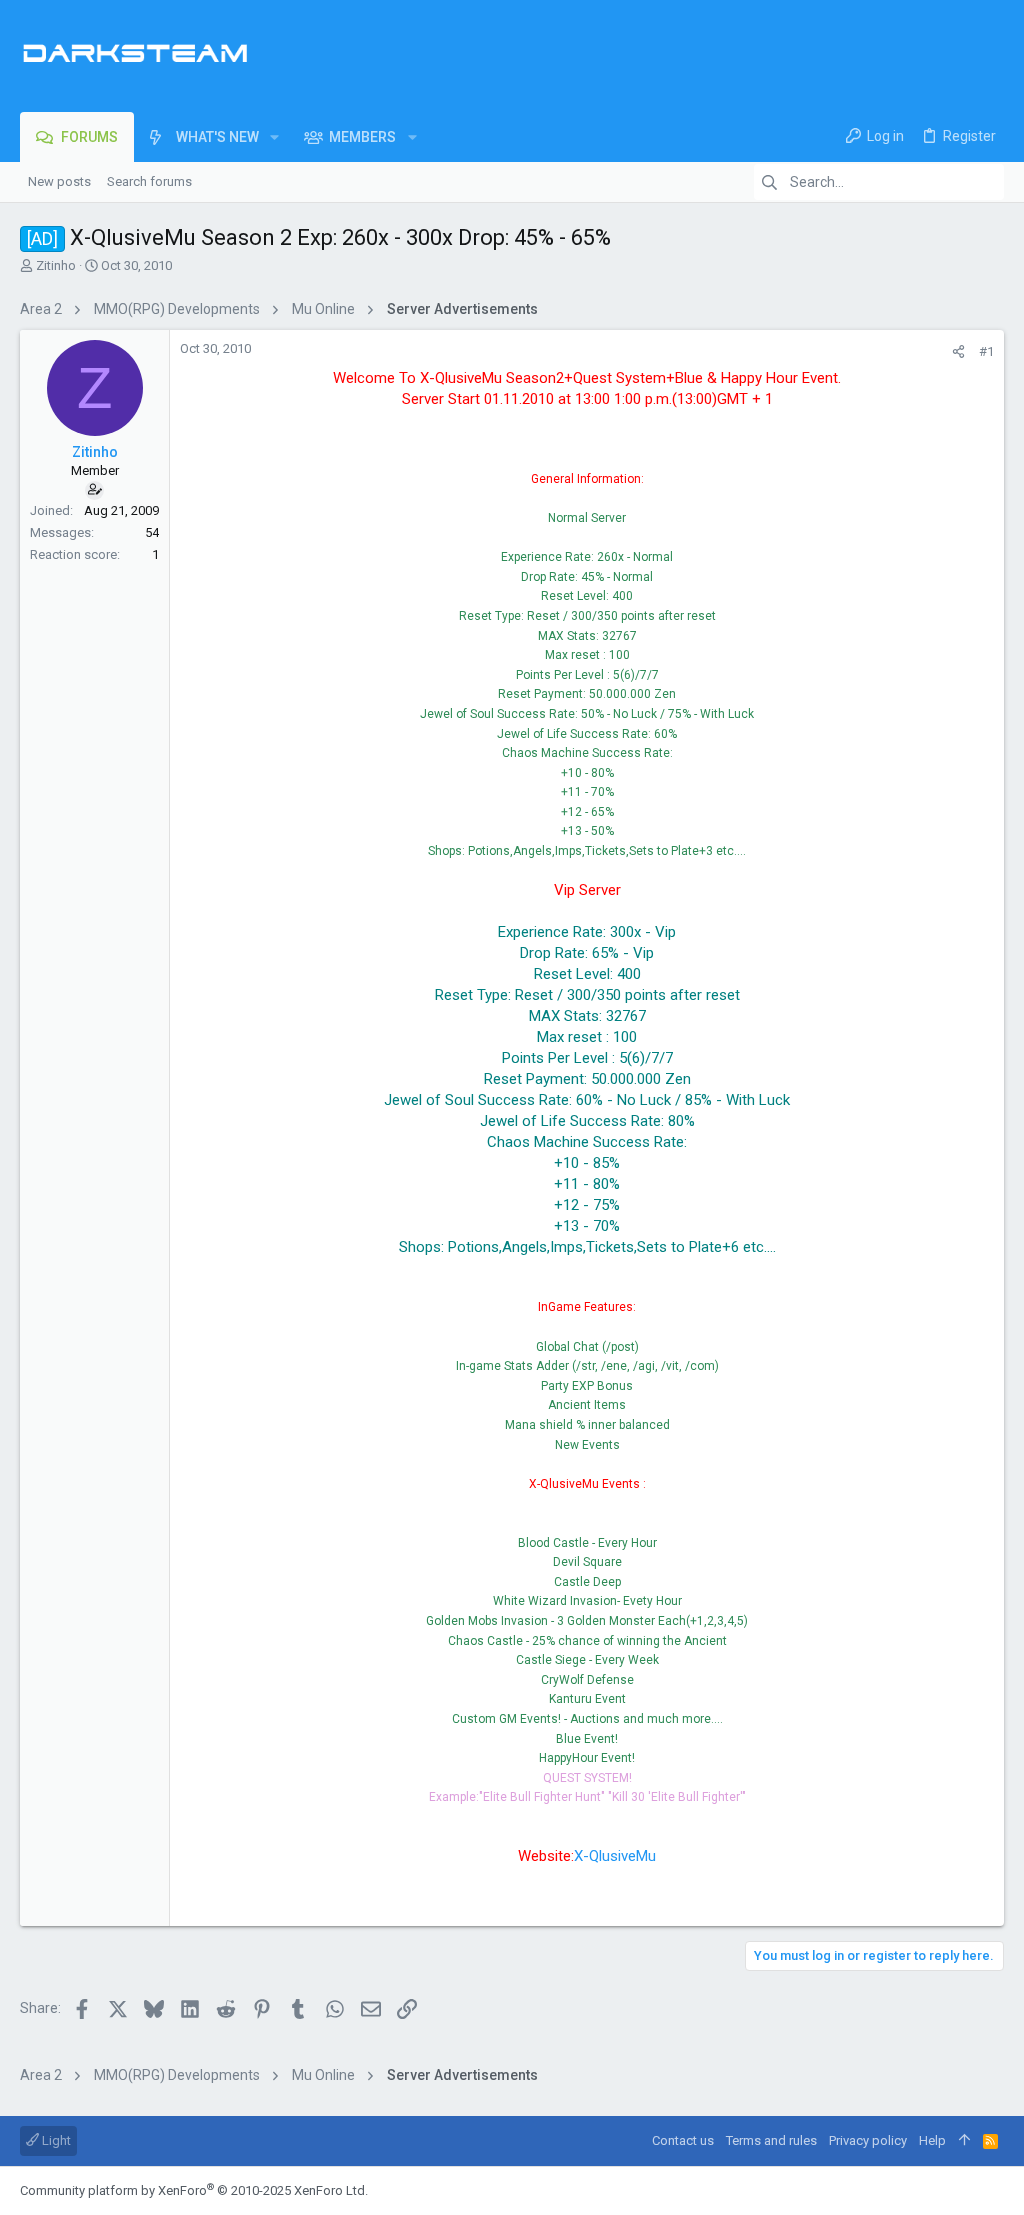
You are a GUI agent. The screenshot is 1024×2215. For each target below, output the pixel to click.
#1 (986, 351)
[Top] (964, 2141)
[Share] (958, 351)
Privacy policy (868, 2140)
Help (932, 2140)
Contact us (683, 2140)
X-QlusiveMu (615, 1856)
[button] (274, 137)
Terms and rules (771, 2140)
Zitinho (56, 265)
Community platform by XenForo (194, 2190)
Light (55, 2140)
